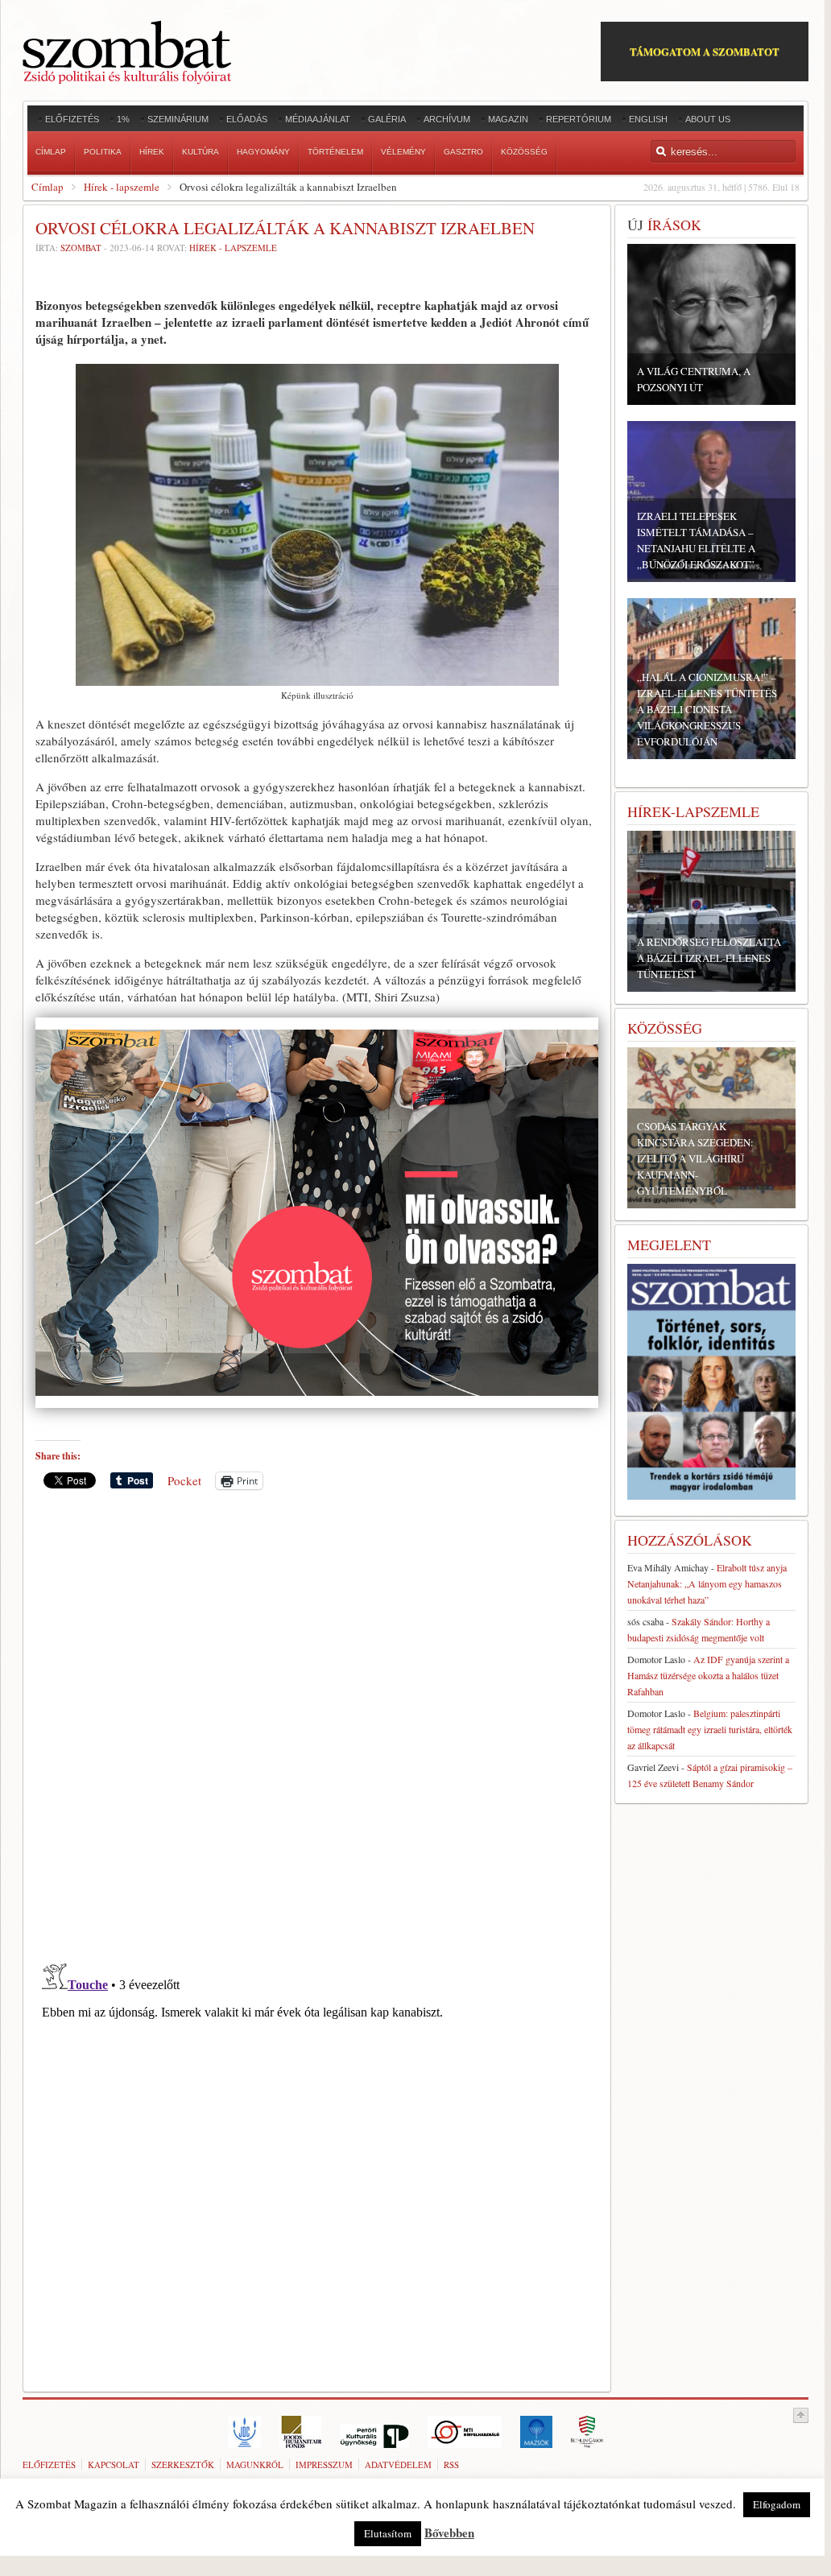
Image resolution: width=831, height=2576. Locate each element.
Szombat (81, 248)
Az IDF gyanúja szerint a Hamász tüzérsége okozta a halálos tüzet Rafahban (708, 1675)
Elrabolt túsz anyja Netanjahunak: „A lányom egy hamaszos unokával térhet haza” (707, 1583)
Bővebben (449, 2533)
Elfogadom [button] (777, 2504)
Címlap (48, 187)
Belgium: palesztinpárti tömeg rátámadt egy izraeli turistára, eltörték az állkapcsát (710, 1729)
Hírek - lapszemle (122, 187)
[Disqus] (317, 1726)
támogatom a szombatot (705, 51)
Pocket (184, 1480)
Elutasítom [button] (388, 2533)
